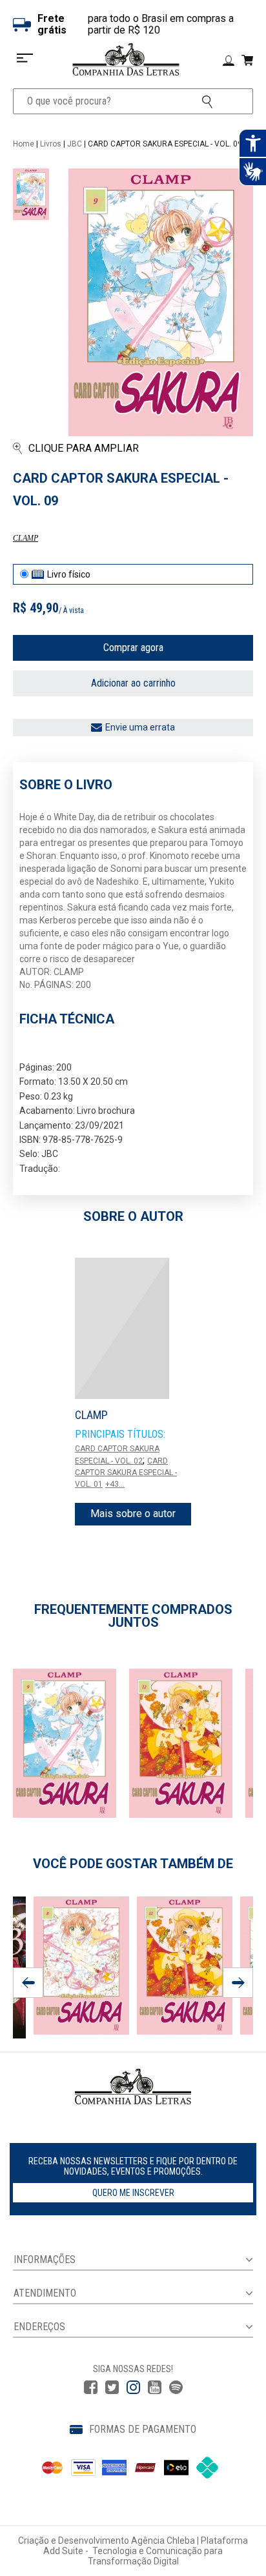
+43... (115, 1484)
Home (24, 144)
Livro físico (69, 574)
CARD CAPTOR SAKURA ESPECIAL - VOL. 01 (126, 1473)
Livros (51, 144)
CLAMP (26, 538)
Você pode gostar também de (133, 1864)
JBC (75, 144)
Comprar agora (133, 648)
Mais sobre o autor (133, 1514)
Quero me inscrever (133, 2193)
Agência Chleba (163, 2541)
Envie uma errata (140, 727)
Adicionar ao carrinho (133, 683)
